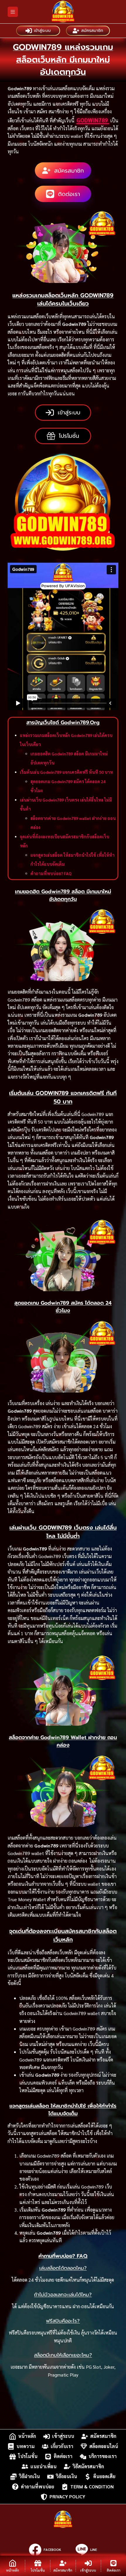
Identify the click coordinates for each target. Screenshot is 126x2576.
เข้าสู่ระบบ (42, 31)
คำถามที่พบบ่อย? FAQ (51, 873)
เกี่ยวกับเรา (62, 2446)
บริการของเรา (103, 2456)
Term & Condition (92, 2487)
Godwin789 (93, 120)
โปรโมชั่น (28, 2456)
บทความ (25, 2446)
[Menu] (13, 12)
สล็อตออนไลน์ (104, 2446)
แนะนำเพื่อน (44, 2466)
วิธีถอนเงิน (67, 2477)
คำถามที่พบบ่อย (38, 2487)
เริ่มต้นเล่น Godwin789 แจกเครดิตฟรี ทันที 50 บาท (67, 772)
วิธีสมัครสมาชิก (88, 2466)
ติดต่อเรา (63, 2456)
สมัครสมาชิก (92, 31)
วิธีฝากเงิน (29, 2477)
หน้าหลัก (27, 2436)
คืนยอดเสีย (104, 2477)
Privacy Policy (67, 2497)
